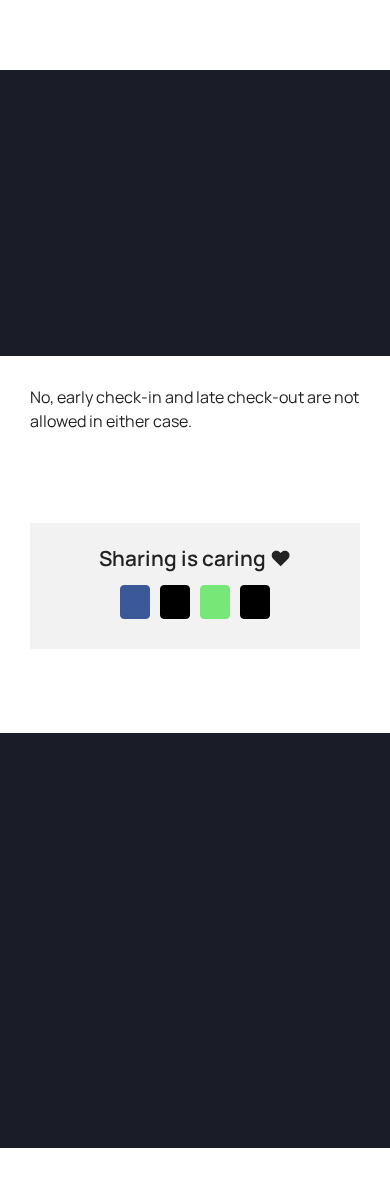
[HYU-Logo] (45, 18)
